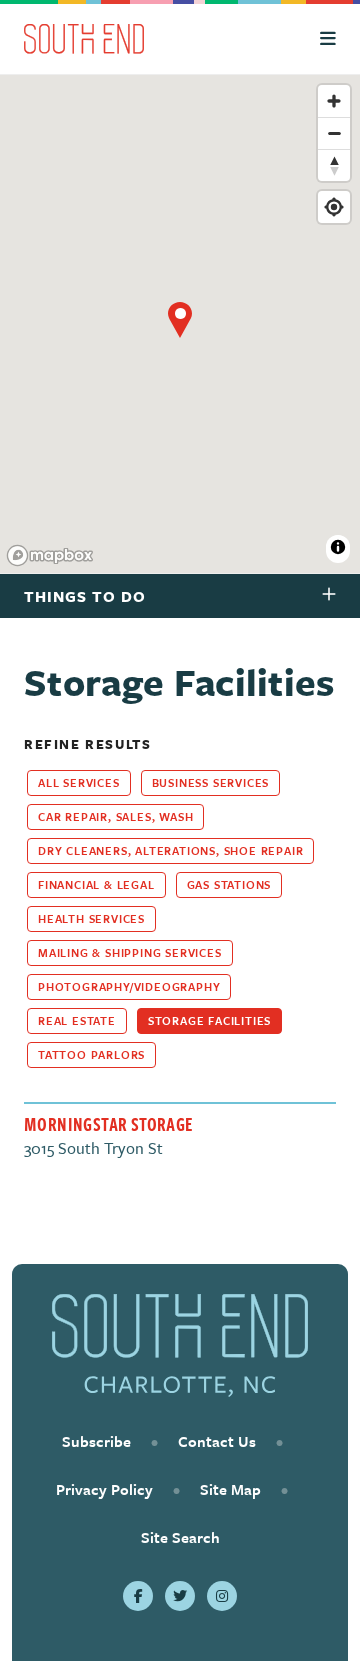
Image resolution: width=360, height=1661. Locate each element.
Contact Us (217, 1441)
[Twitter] (180, 1596)
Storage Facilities (209, 1020)
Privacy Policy (104, 1489)
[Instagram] (222, 1596)
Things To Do (85, 596)
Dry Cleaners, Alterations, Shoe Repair (170, 850)
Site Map (230, 1489)
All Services (79, 782)
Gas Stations (229, 884)
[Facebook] (138, 1596)
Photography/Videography (129, 986)
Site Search (180, 1537)
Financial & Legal (96, 884)
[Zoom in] (334, 101)
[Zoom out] (334, 133)
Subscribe (96, 1441)
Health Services (91, 918)
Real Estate (77, 1020)
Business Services (211, 782)
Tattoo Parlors (91, 1054)
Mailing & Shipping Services (130, 952)
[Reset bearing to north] (334, 165)
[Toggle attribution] (338, 547)
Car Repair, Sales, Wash (115, 816)
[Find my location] (334, 207)
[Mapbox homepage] (50, 555)
